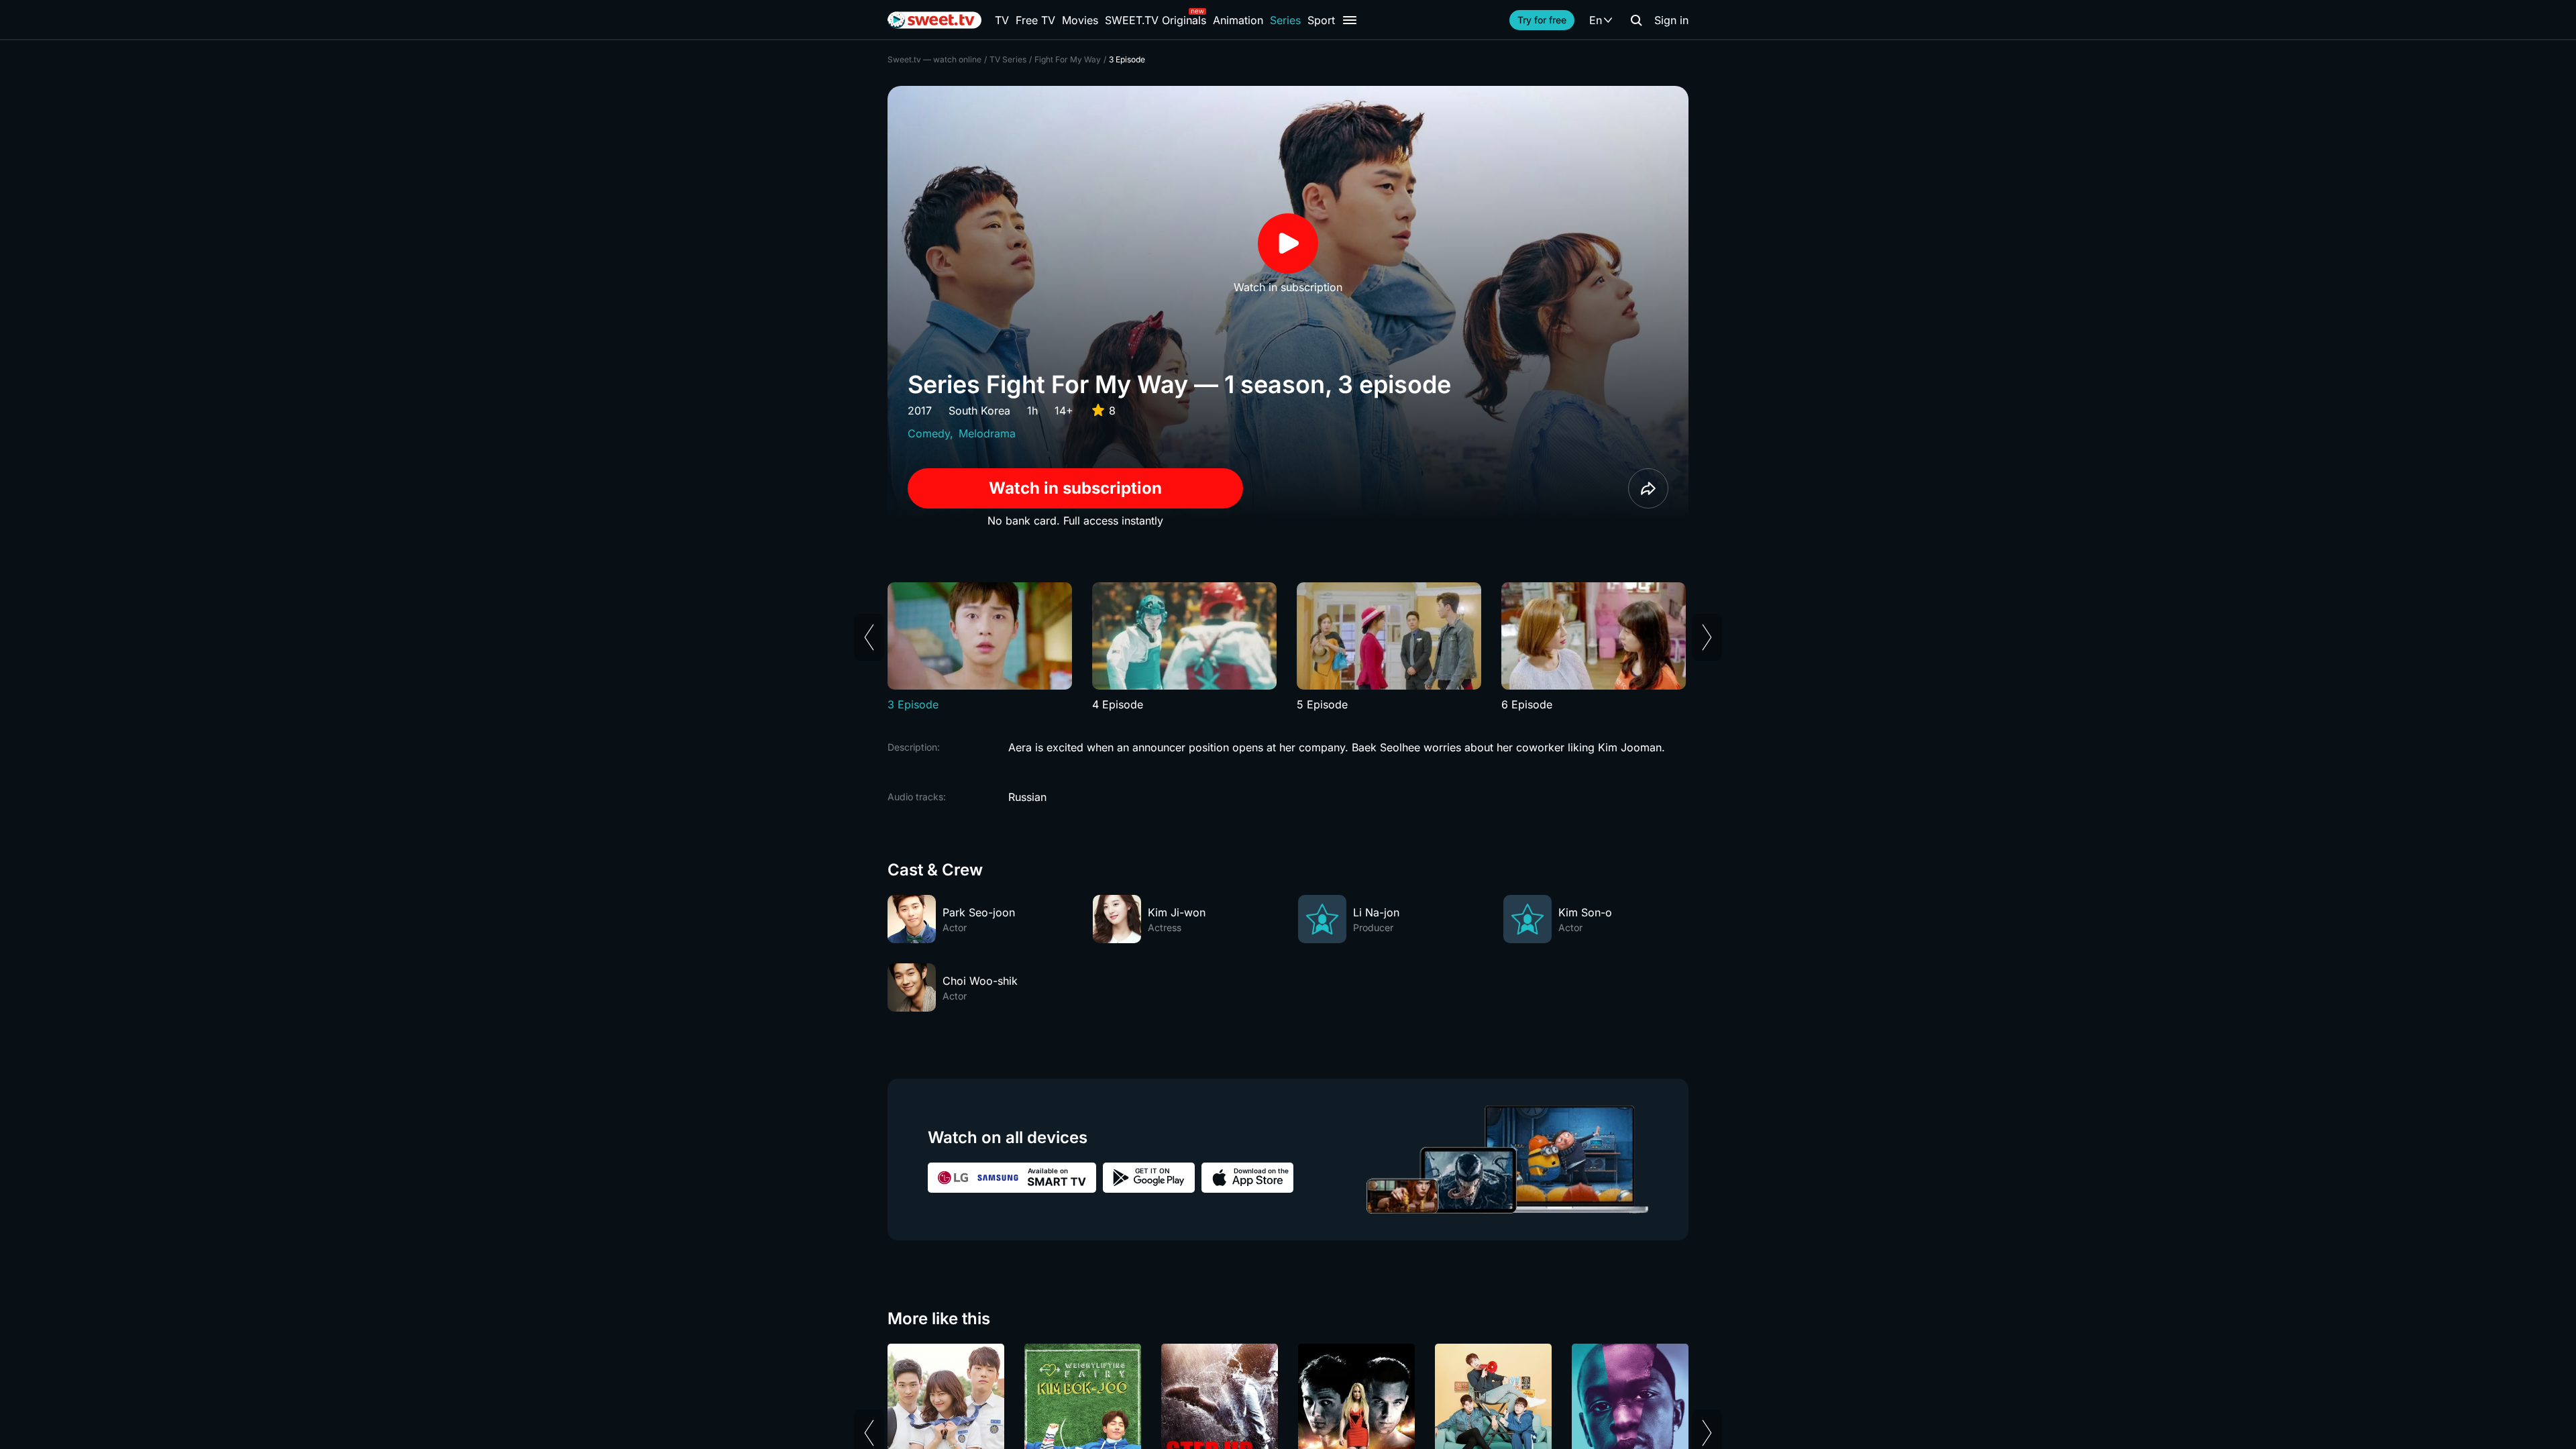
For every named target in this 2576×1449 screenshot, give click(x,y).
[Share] (1648, 488)
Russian (1027, 797)
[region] (1288, 647)
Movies (1080, 20)
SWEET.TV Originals (1156, 20)
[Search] (1636, 20)
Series (1285, 20)
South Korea (979, 411)
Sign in (1671, 20)
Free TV (1035, 20)
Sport (1321, 20)
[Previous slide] (869, 637)
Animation (1238, 20)
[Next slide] (1707, 637)
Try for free (1542, 20)
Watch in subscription (1075, 488)
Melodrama (987, 433)
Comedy (929, 433)
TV (1002, 20)
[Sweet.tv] (934, 20)
